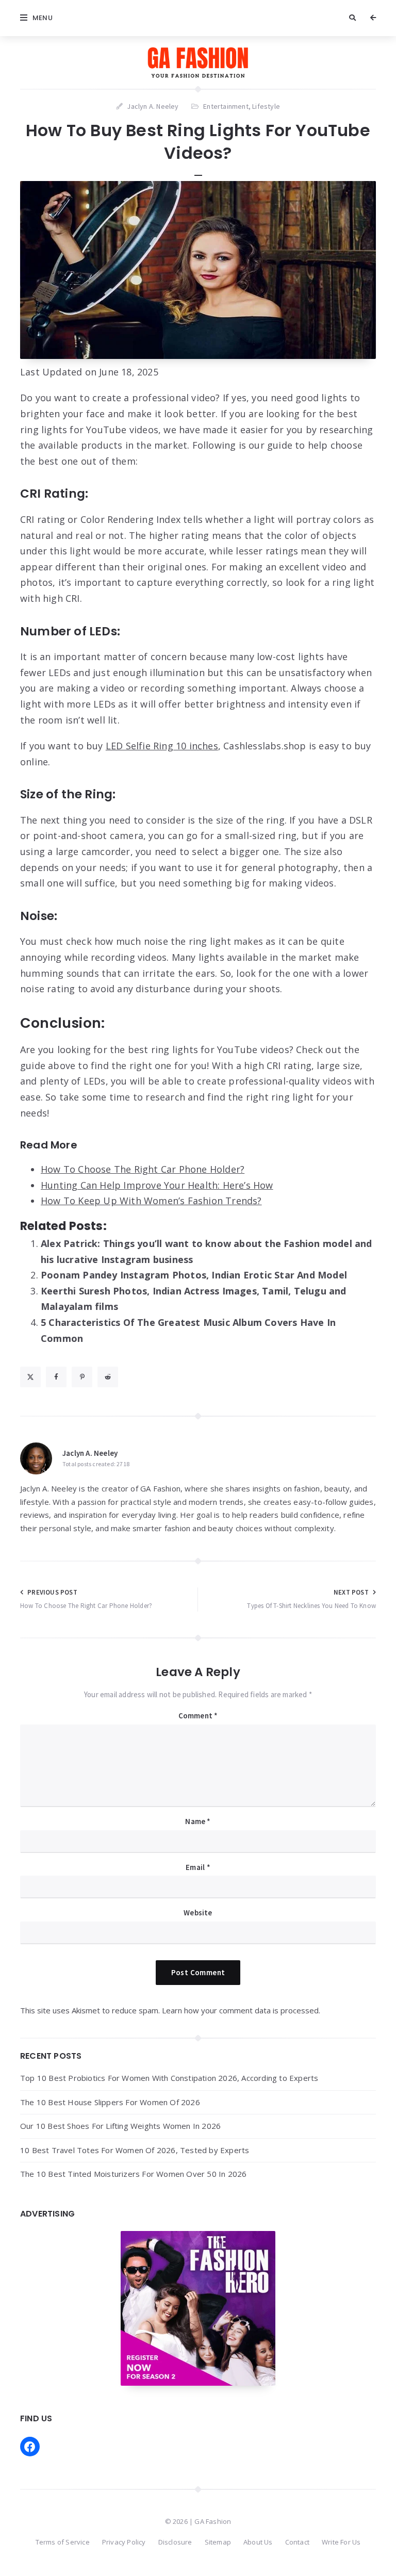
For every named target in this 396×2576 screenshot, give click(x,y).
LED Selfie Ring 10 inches (162, 746)
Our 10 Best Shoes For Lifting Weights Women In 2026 (120, 2126)
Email (198, 1867)
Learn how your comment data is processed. (241, 2010)
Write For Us (341, 2542)
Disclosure (175, 2542)
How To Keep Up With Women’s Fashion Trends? (151, 1201)
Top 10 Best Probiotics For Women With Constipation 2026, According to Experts (169, 2078)
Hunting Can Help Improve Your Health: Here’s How (157, 1185)
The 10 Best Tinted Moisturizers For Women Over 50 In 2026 (133, 2174)
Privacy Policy (124, 2542)
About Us (258, 2542)
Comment (198, 1716)
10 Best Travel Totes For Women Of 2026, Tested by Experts (135, 2150)
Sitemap (218, 2542)
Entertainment (226, 106)
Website (198, 1913)
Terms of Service (63, 2542)
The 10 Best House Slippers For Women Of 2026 (110, 2102)
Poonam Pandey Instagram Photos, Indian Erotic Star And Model (194, 1275)
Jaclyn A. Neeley (90, 1453)
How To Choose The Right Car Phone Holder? (143, 1169)
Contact (297, 2542)
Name (198, 1821)
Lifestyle (266, 106)
